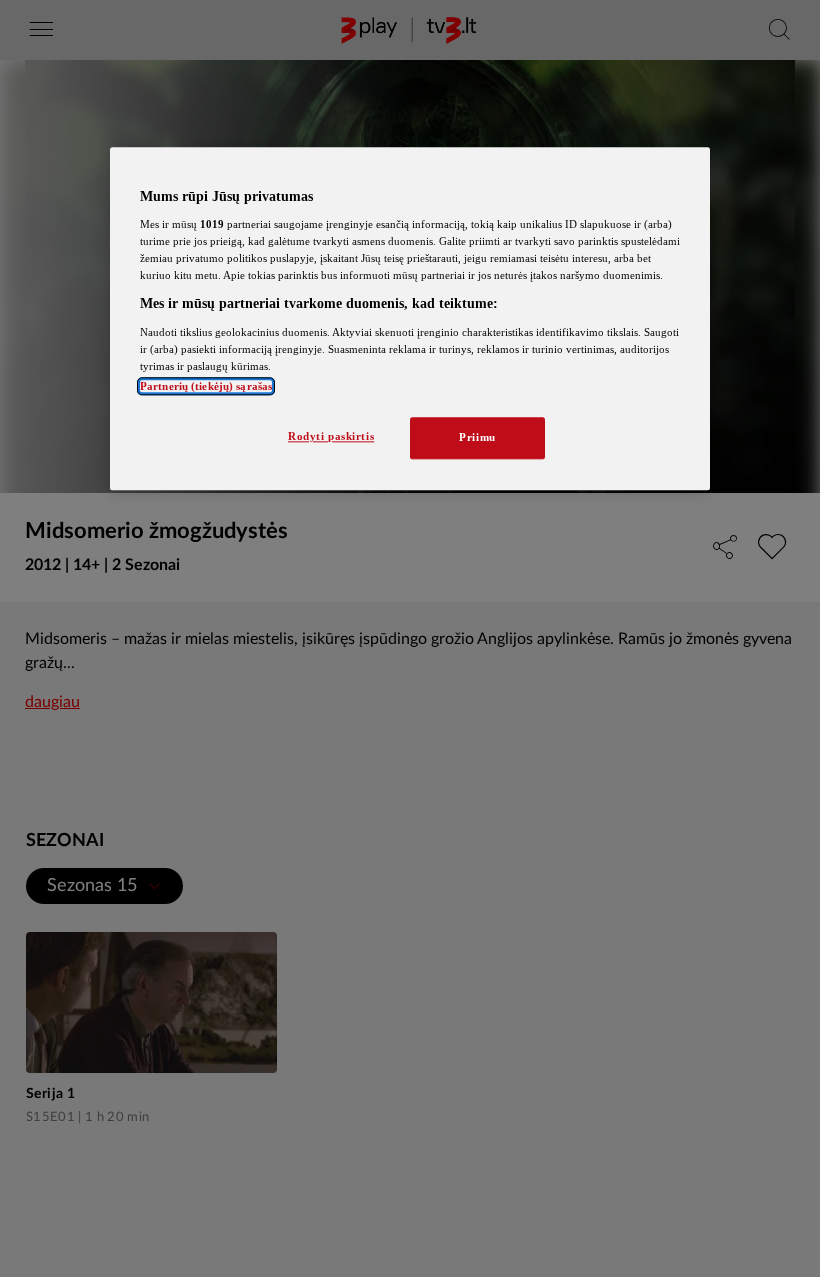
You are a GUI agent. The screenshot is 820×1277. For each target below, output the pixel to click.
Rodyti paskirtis (331, 437)
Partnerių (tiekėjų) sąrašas (206, 387)
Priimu (477, 438)
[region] (410, 319)
